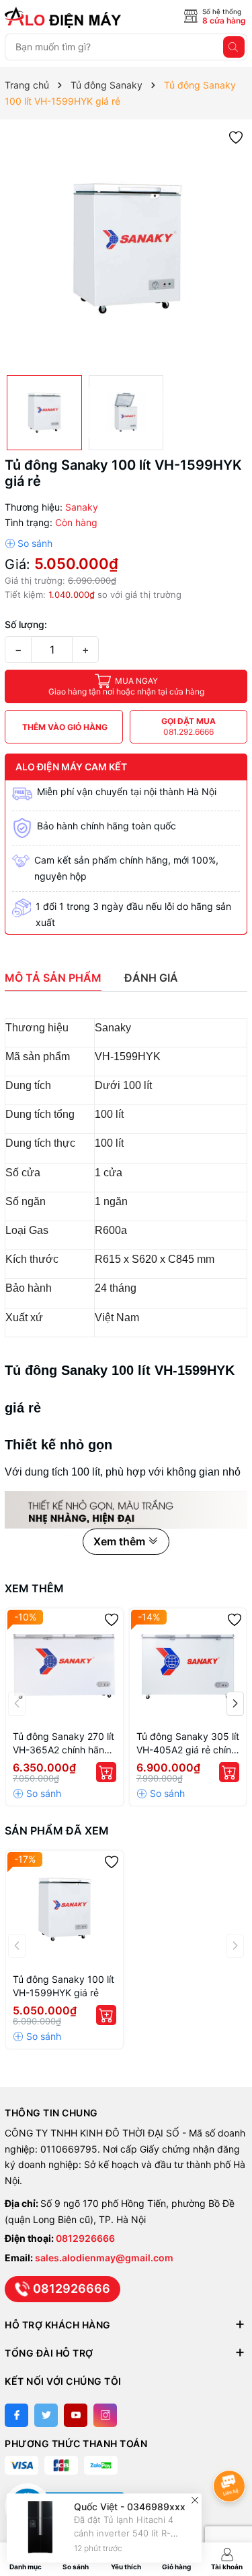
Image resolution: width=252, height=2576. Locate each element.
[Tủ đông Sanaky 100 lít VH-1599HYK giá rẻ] (65, 1909)
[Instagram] (105, 2415)
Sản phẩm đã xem (57, 1831)
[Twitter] (46, 2415)
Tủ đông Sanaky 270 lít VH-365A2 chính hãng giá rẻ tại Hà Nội (64, 1744)
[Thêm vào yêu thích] (236, 137)
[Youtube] (76, 2415)
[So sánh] (29, 544)
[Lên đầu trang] (232, 2450)
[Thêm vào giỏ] (106, 1772)
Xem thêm (34, 1588)
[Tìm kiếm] (234, 47)
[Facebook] (16, 2415)
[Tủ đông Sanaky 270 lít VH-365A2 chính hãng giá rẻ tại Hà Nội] (65, 1667)
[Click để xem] (126, 247)
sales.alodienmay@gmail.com (104, 2258)
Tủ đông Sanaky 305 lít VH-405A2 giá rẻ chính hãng (188, 1744)
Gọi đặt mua (188, 726)
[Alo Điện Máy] (65, 17)
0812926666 (85, 2238)
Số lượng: (26, 624)
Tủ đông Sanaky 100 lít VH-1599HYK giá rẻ (64, 1986)
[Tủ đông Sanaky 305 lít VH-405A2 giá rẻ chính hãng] (188, 1667)
